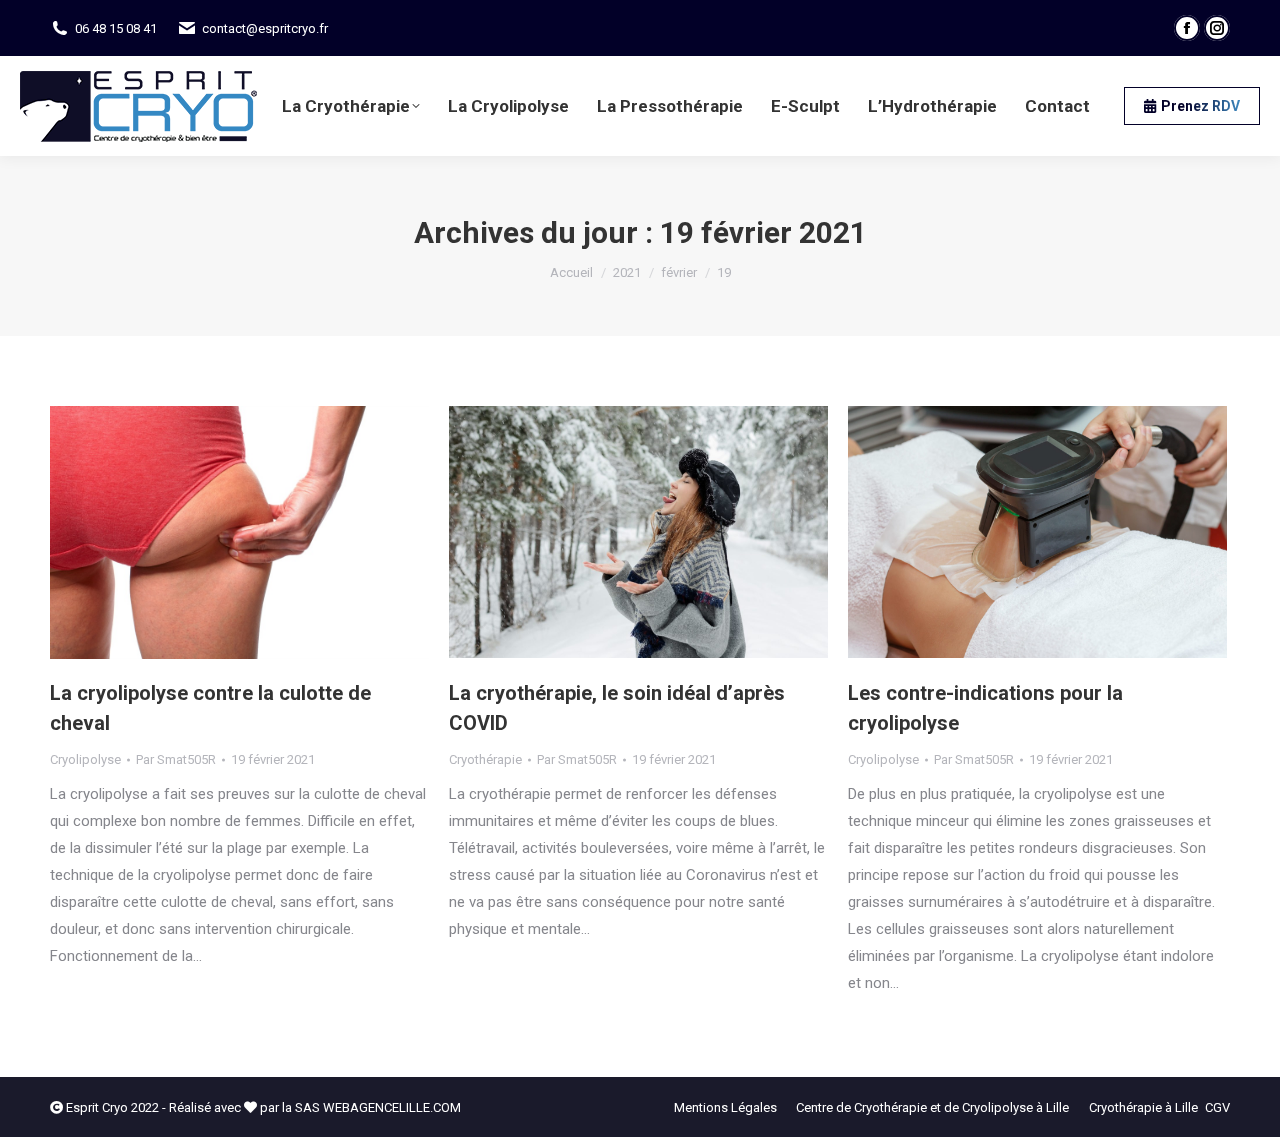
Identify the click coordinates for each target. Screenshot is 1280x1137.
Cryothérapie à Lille (1143, 1107)
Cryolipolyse (85, 759)
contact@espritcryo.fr (265, 28)
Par (176, 759)
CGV (1217, 1107)
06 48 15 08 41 (116, 28)
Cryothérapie (485, 759)
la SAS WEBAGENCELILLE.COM (371, 1107)
